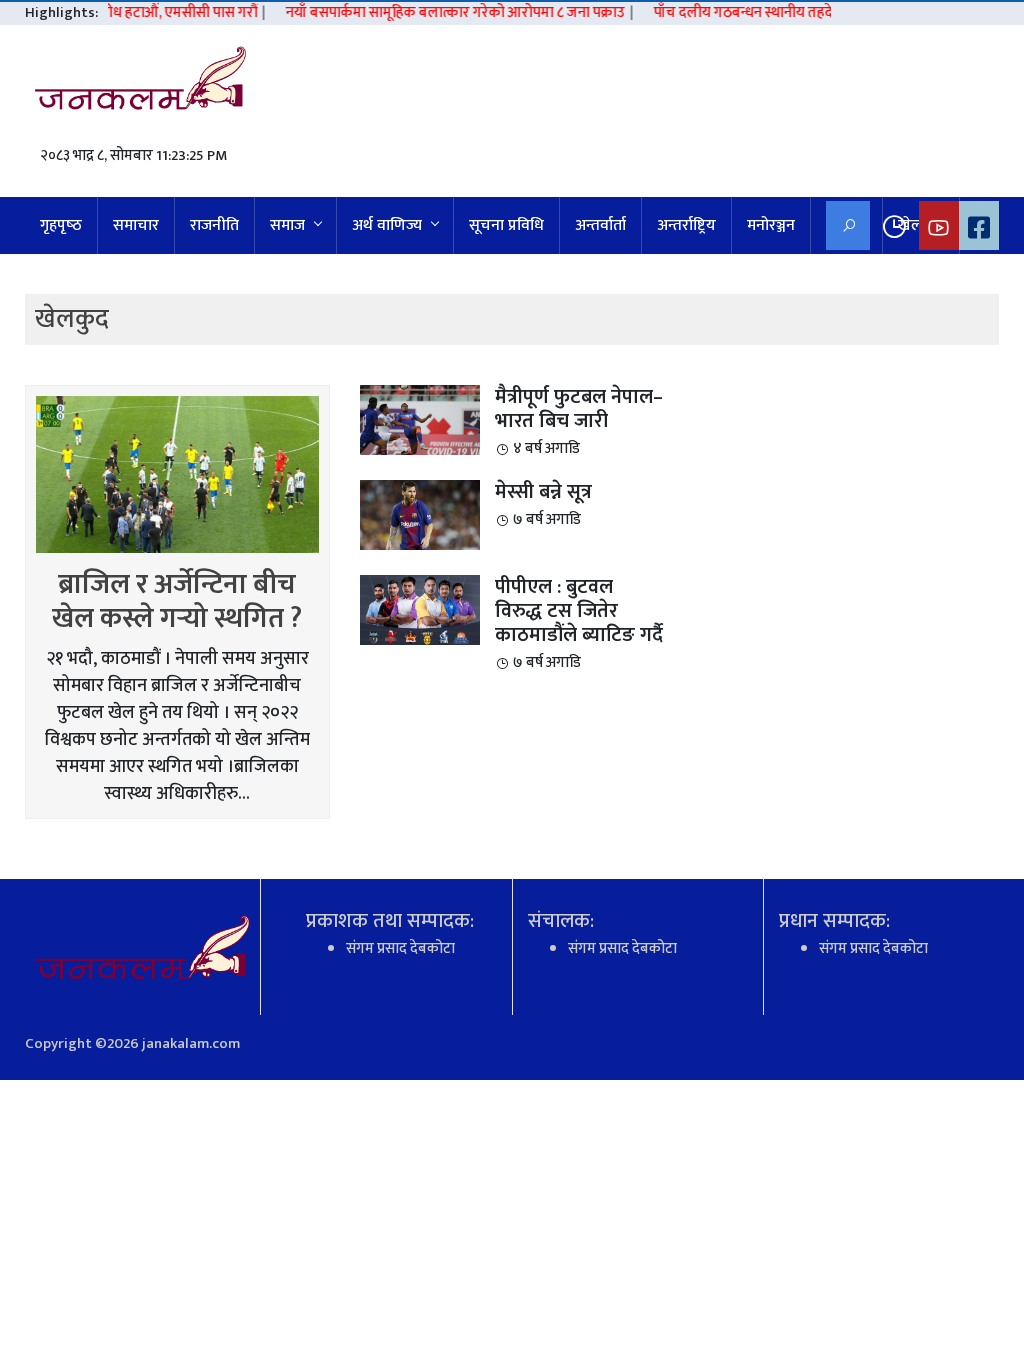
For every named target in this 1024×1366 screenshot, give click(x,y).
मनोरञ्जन (771, 225)
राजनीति (214, 225)
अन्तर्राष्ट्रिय (686, 225)
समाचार (136, 225)
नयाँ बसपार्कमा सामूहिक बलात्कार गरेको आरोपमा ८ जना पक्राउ (441, 13)
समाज (287, 225)
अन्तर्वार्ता (600, 225)
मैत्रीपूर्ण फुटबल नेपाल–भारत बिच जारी (579, 409)
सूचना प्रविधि (506, 225)
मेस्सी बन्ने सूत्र (543, 492)
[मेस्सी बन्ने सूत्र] (420, 514)
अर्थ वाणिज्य (387, 225)
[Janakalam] (147, 83)
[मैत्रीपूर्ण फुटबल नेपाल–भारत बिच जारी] (420, 419)
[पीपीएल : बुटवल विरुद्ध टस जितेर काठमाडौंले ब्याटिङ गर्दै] (420, 609)
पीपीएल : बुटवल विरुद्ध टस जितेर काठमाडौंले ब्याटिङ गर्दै (579, 611)
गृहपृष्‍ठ (61, 225)
